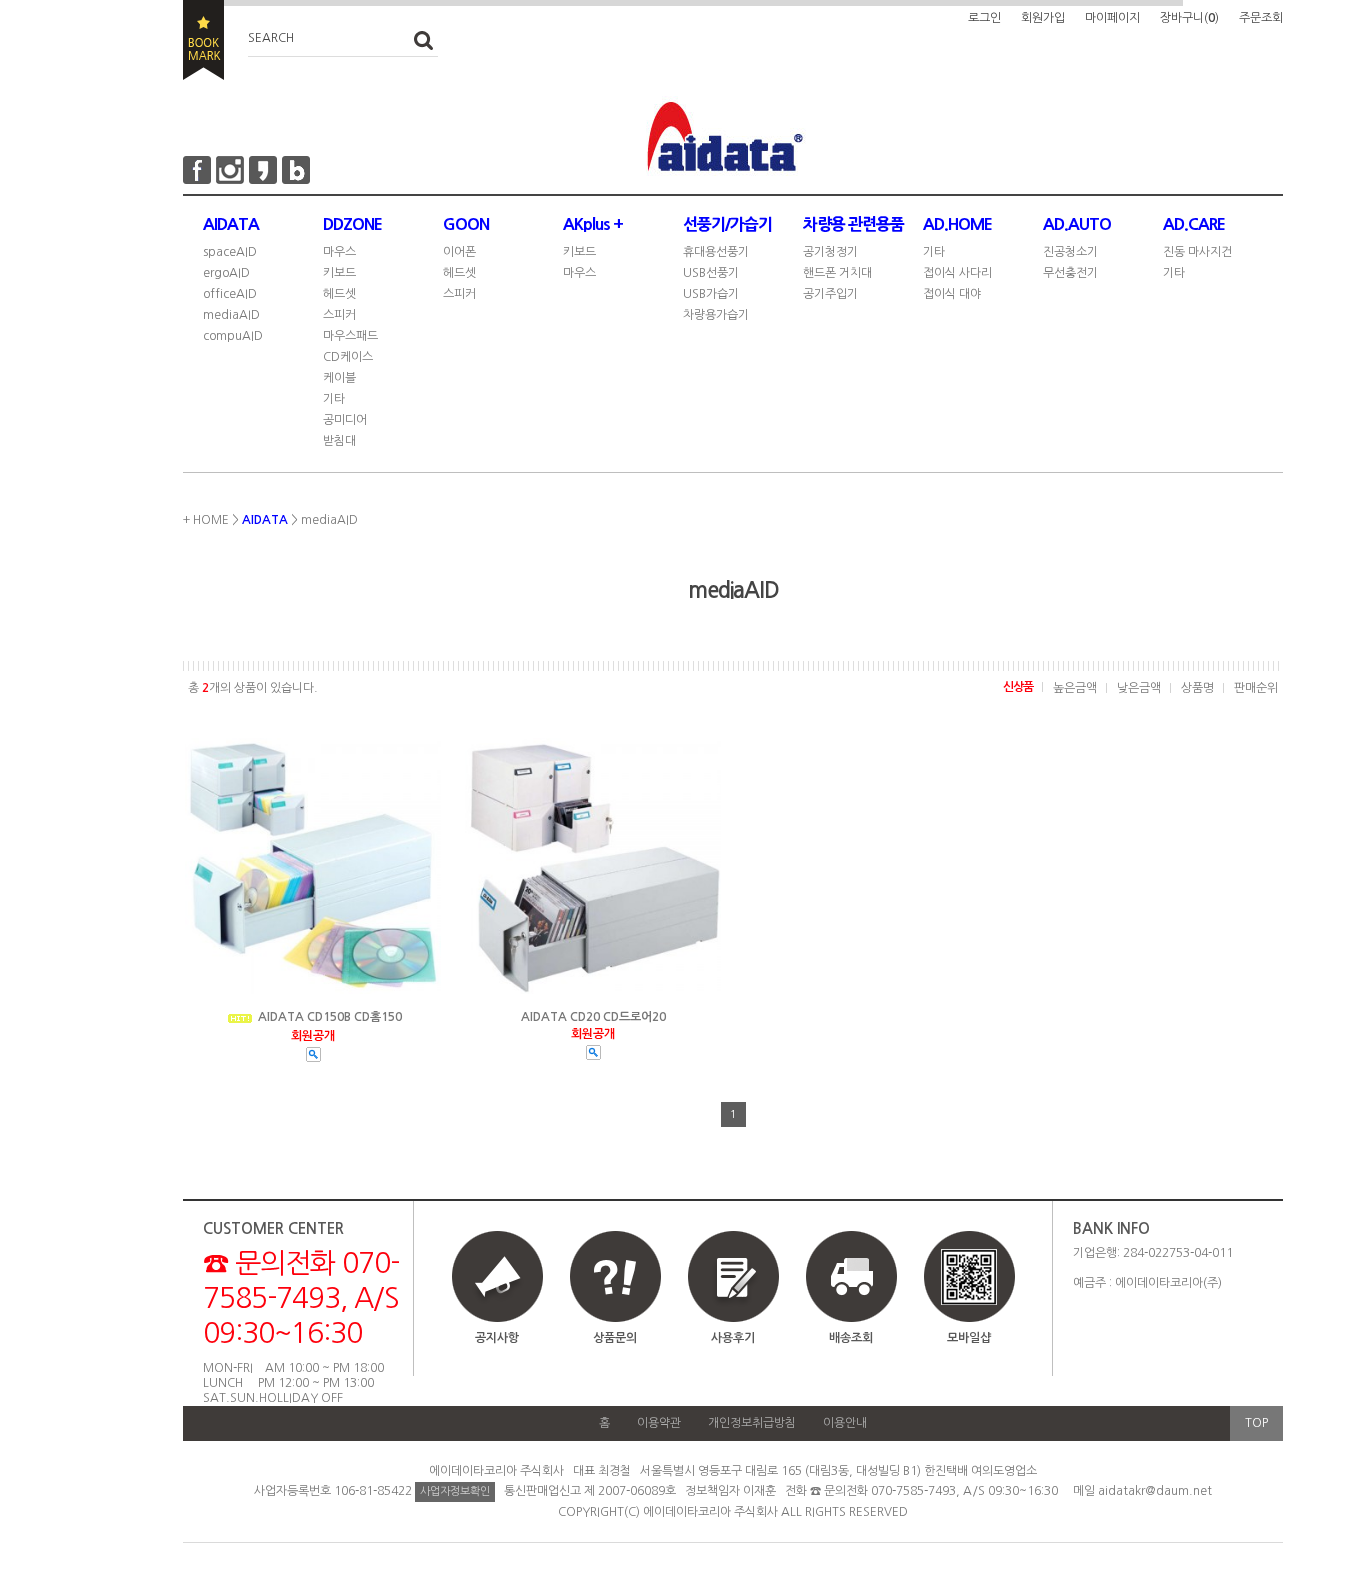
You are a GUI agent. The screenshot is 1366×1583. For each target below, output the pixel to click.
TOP (1256, 1423)
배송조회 (851, 1338)
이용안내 (845, 1423)
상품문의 (615, 1338)
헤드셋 (339, 294)
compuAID (233, 336)
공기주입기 (830, 294)
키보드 (339, 273)
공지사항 (497, 1338)
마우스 (339, 252)
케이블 (339, 378)
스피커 (339, 315)
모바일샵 (969, 1338)
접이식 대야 (952, 294)
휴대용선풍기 (716, 252)
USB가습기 (711, 294)
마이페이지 (1112, 18)
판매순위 (1256, 688)
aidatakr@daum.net (1155, 1491)
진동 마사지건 (1197, 252)
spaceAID (230, 252)
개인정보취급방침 (752, 1423)
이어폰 (459, 252)
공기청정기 (830, 252)
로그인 (984, 18)
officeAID (230, 294)
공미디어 (345, 420)
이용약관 (659, 1423)
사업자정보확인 (455, 1491)
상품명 (1197, 688)
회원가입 (1043, 18)
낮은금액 (1139, 688)
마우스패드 (350, 336)
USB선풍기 (711, 273)
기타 (334, 399)
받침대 (339, 441)
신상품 (1018, 687)
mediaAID (231, 315)
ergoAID (226, 273)
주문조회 (1261, 18)
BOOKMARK (203, 40)
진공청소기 (1070, 252)
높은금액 (1075, 688)
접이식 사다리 (957, 273)
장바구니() (1189, 18)
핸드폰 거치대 (837, 273)
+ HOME (206, 520)
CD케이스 (348, 357)
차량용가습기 (716, 315)
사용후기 (733, 1338)
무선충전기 (1070, 273)
